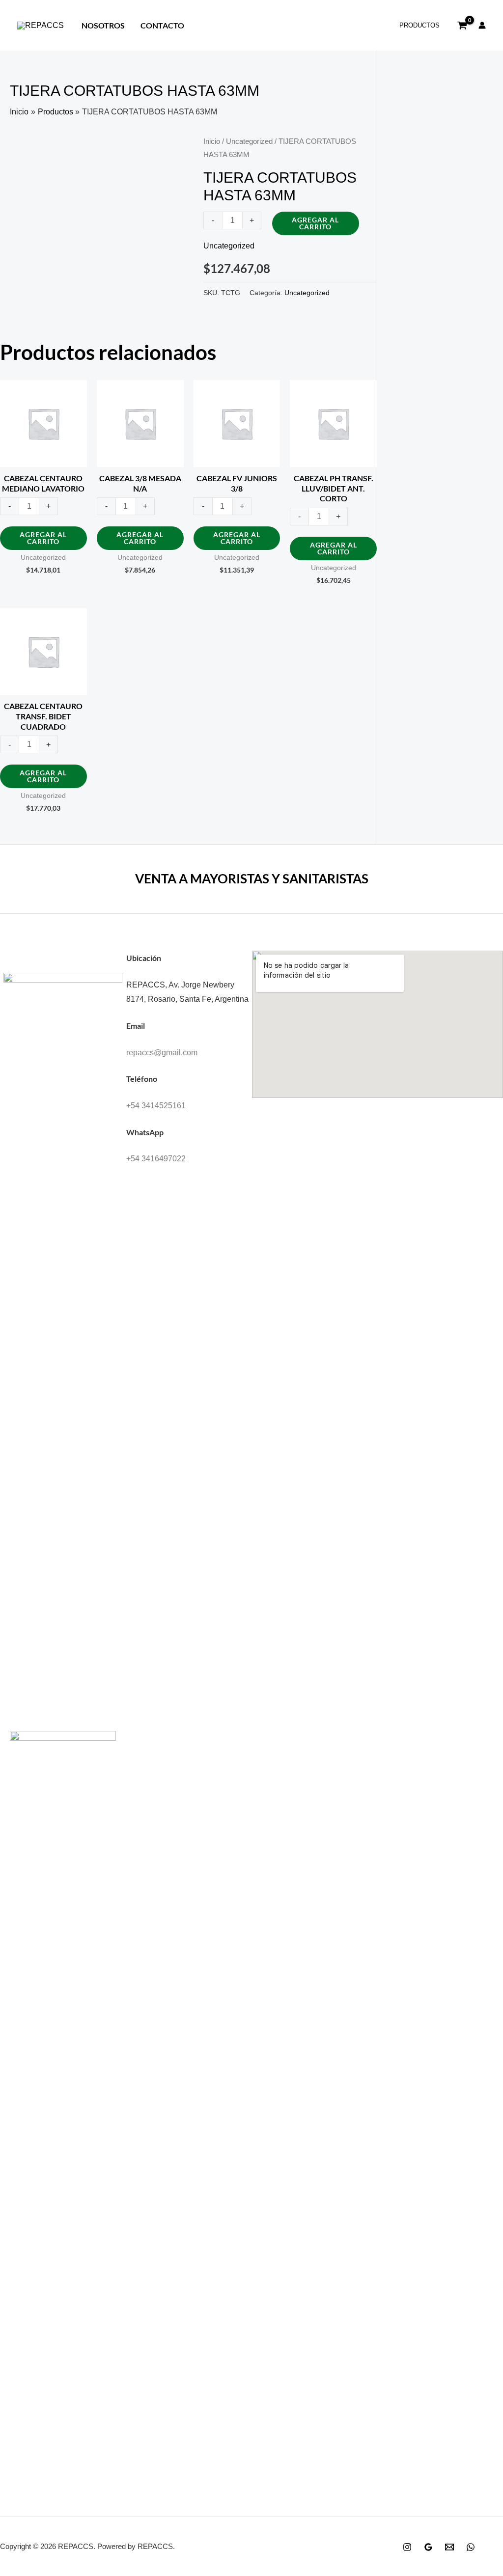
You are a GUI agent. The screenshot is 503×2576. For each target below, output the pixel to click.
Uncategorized (249, 141)
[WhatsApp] (471, 2547)
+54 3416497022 (156, 1159)
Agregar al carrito (315, 223)
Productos (419, 25)
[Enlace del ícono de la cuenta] (482, 25)
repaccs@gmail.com (162, 1053)
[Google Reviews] (428, 2547)
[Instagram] (407, 2547)
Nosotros (103, 25)
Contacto (162, 25)
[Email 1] (449, 2547)
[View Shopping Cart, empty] (462, 26)
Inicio (212, 141)
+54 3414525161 (156, 1106)
